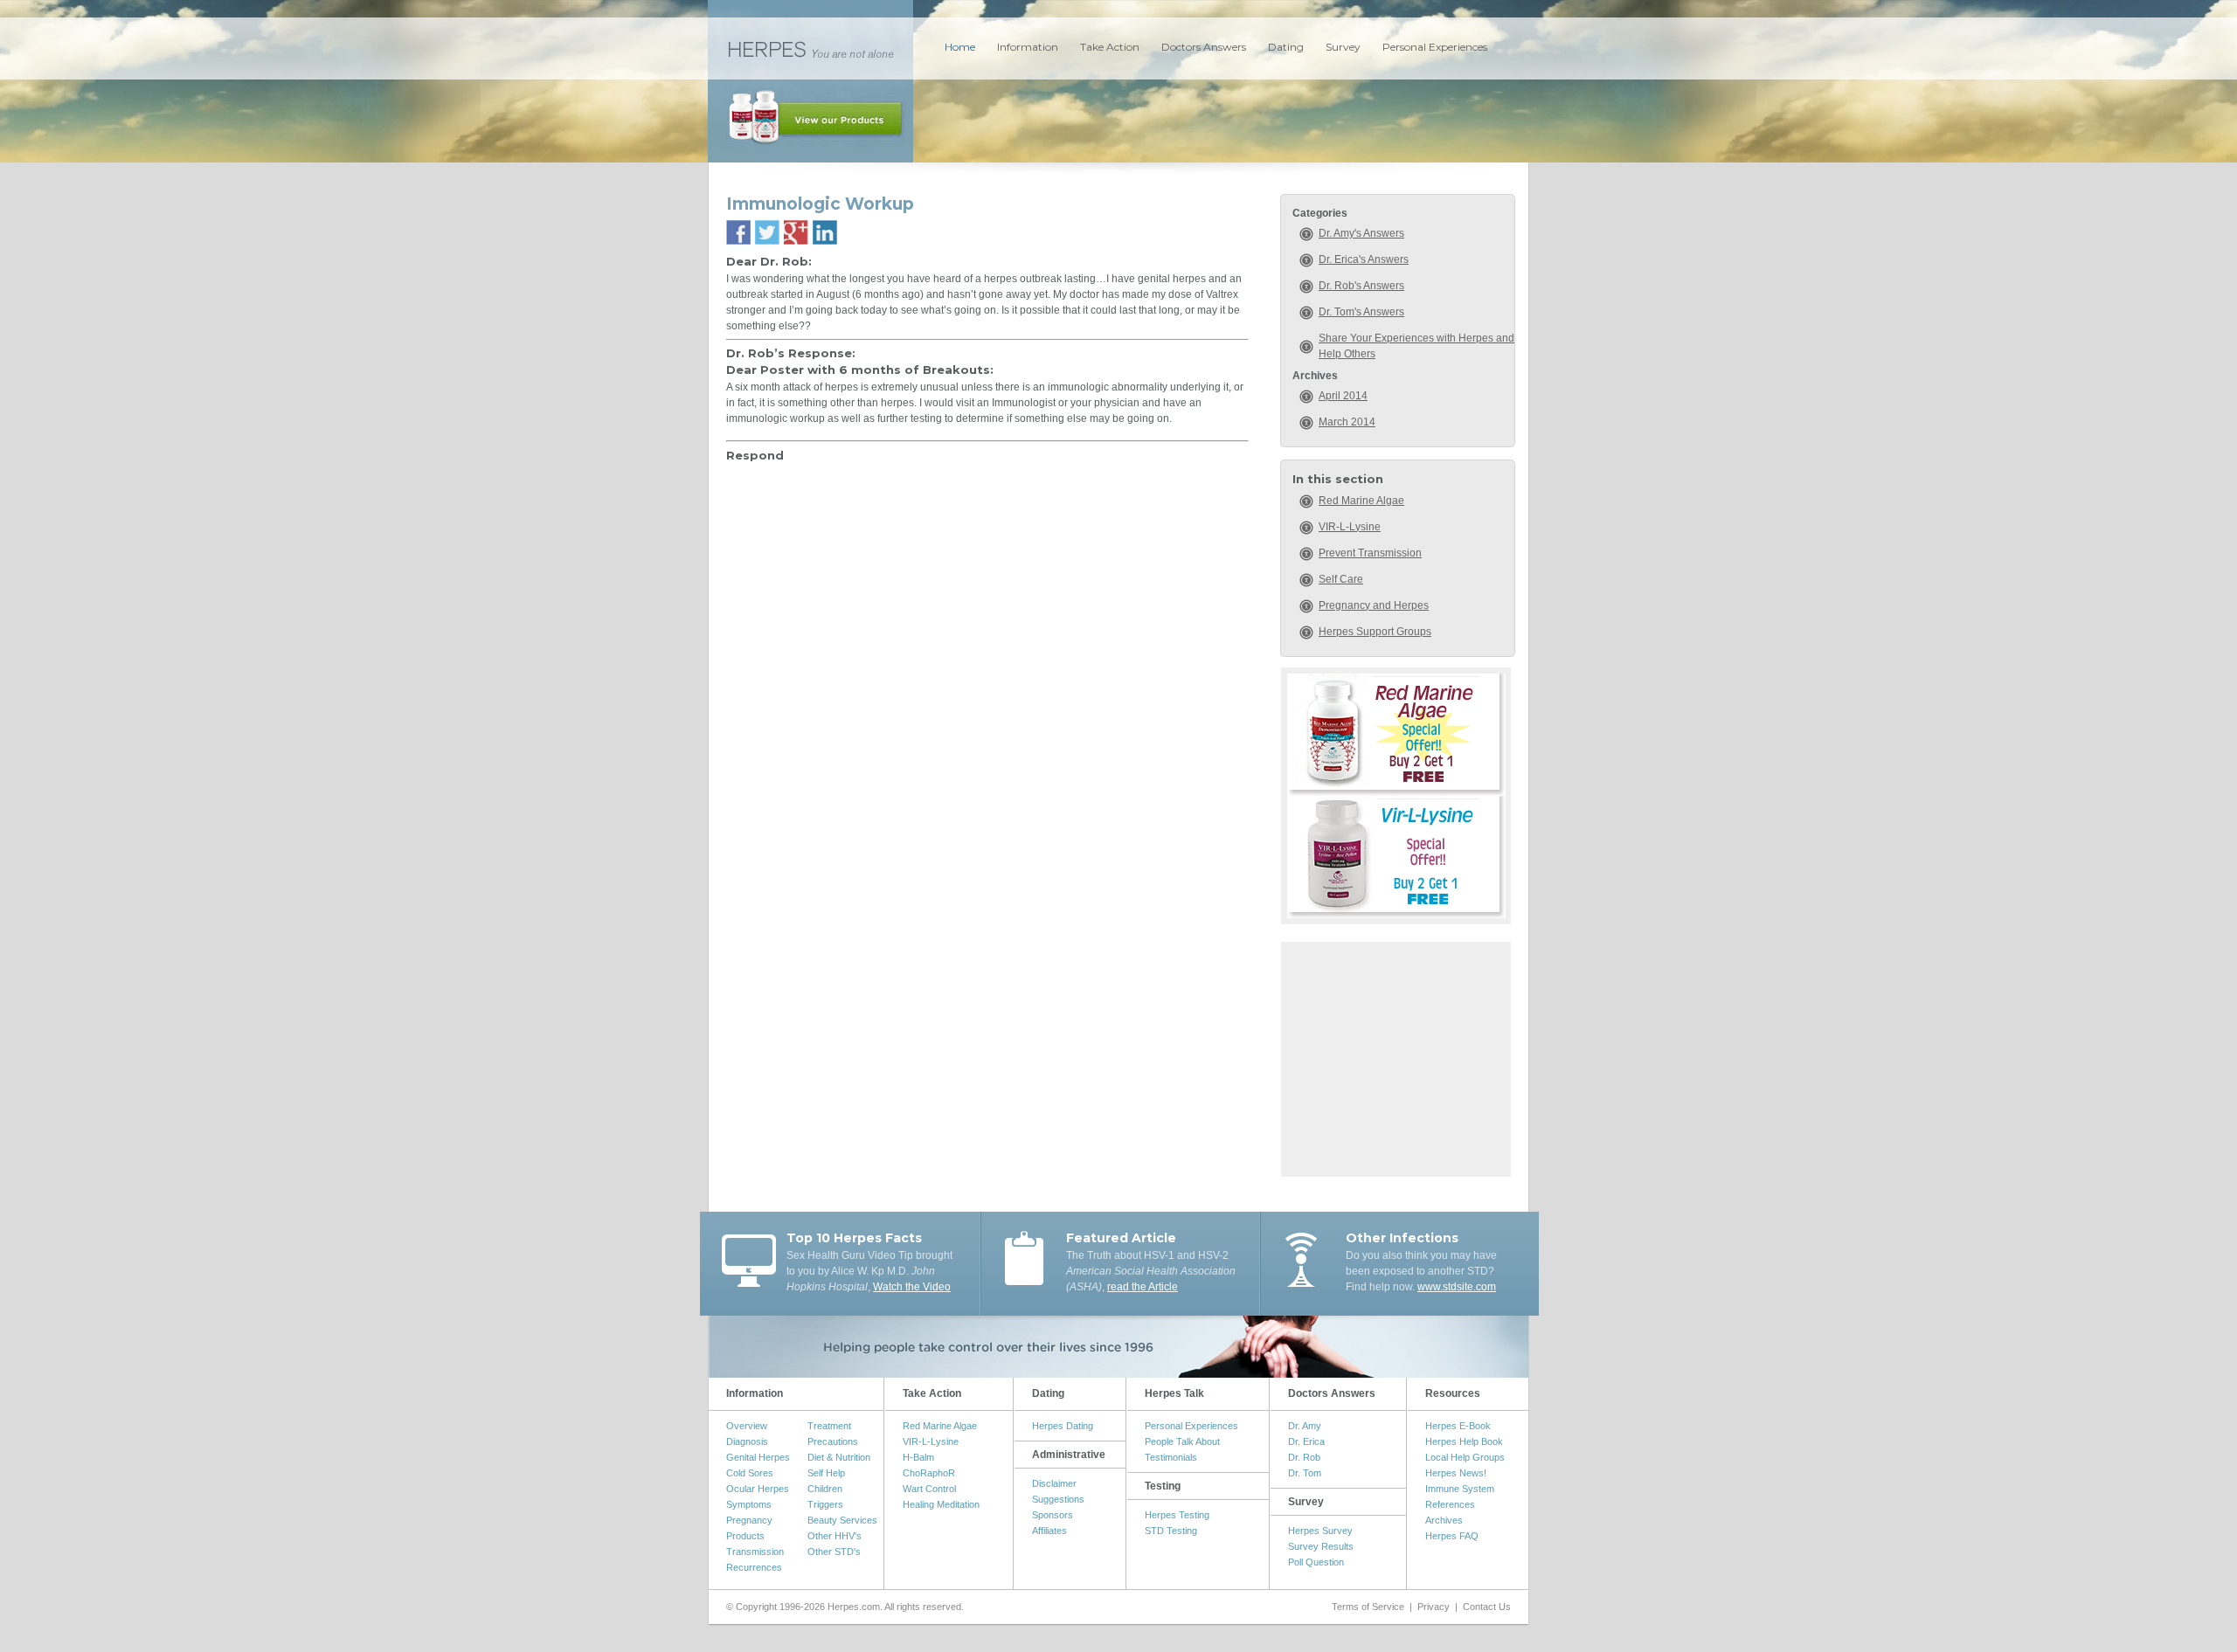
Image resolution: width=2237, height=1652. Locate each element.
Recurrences (754, 1567)
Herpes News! (1456, 1473)
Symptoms (749, 1504)
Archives (1444, 1520)
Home (960, 47)
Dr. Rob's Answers (1361, 286)
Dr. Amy (1305, 1426)
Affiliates (1049, 1531)
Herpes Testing (1177, 1515)
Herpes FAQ (1452, 1536)
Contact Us (1487, 1607)
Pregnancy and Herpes (1374, 605)
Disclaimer (1054, 1483)
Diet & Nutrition (839, 1457)
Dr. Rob (1304, 1457)
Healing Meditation (941, 1504)
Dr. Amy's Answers (1361, 233)
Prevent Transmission (1370, 553)
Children (825, 1489)
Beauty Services (842, 1520)
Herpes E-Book (1458, 1426)
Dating (1286, 47)
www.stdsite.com (1457, 1287)
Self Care (1341, 579)
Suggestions (1058, 1499)
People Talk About (1182, 1441)
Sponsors (1053, 1515)
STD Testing (1171, 1531)
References (1450, 1504)
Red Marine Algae (1361, 501)
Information (1028, 47)
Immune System (1460, 1489)
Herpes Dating (1063, 1426)
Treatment (829, 1426)
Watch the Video (912, 1287)
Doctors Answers (1204, 47)
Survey (1343, 47)
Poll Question (1316, 1562)
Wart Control (929, 1489)
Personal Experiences (1435, 47)
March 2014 (1347, 422)
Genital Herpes (758, 1457)
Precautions (833, 1441)
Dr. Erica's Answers (1364, 259)
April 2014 (1343, 396)
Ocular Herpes (758, 1489)
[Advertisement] (1396, 1057)
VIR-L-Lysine (1350, 527)
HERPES (810, 48)
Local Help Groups (1465, 1457)
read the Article (1143, 1287)
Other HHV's (835, 1536)
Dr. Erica (1306, 1441)
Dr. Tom (1305, 1473)
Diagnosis (747, 1441)
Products (745, 1536)
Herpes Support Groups (1375, 632)
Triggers (825, 1504)
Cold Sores (750, 1473)
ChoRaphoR (929, 1473)
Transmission (755, 1552)
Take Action (1110, 47)
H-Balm (918, 1457)
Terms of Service (1368, 1607)
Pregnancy (749, 1520)
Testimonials (1171, 1457)
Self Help (826, 1473)
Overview (747, 1426)
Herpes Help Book (1464, 1441)
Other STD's (834, 1552)
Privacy (1434, 1607)
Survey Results (1321, 1546)
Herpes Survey (1320, 1531)
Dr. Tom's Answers (1361, 312)
